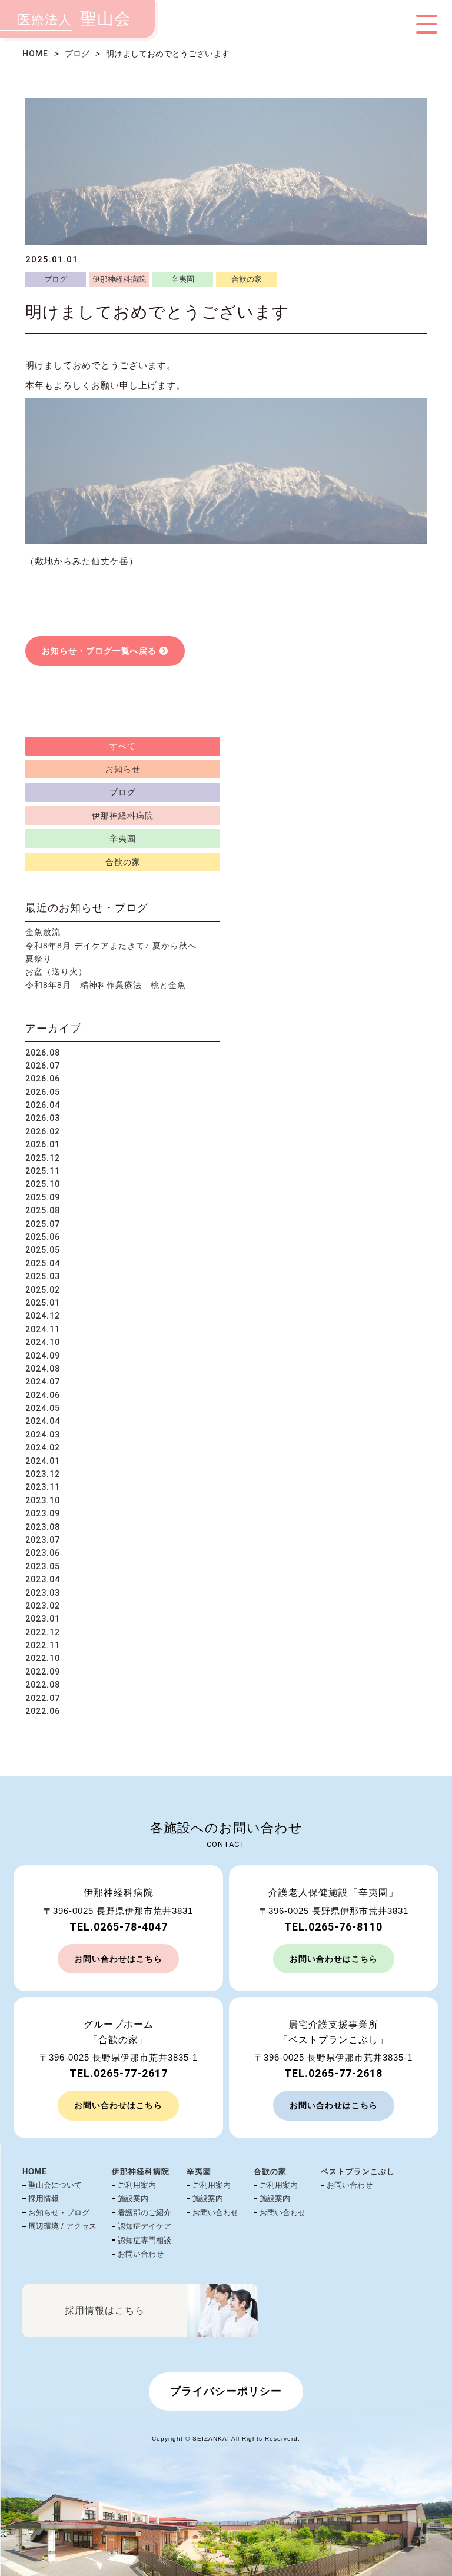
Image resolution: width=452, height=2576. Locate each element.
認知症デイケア (144, 2226)
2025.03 (43, 1276)
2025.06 (43, 1237)
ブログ (77, 54)
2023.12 (43, 1474)
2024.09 (43, 1356)
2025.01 (43, 1303)
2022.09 (43, 1672)
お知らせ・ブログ (59, 2213)
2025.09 (43, 1197)
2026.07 (43, 1066)
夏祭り (39, 958)
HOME (35, 54)
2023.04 (43, 1579)
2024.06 (43, 1395)
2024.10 (43, 1342)
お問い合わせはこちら (118, 1959)
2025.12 (43, 1158)
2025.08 (43, 1210)
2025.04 (43, 1263)
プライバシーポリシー (226, 2391)
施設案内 (133, 2199)
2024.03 (43, 1435)
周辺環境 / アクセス (62, 2226)
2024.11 (43, 1329)
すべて (123, 746)
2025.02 (43, 1290)
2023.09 (43, 1513)
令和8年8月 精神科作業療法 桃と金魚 (106, 985)
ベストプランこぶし (358, 2171)
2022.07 (43, 1698)
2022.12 (43, 1632)
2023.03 (43, 1593)
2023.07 (43, 1540)
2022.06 (43, 1711)
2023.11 (43, 1487)
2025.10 (43, 1184)
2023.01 (43, 1619)
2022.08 (43, 1685)
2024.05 (43, 1408)
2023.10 (43, 1500)
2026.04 (43, 1105)
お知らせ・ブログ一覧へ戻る (99, 651)
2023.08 (43, 1527)
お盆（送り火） (56, 971)
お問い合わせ (141, 2254)
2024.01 (43, 1461)
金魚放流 (43, 932)
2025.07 (43, 1224)
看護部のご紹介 (144, 2213)
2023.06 (43, 1553)
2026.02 (43, 1131)
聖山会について (55, 2185)
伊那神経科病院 (119, 279)
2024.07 (43, 1382)
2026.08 (43, 1053)
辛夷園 (183, 279)
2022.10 (43, 1658)
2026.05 (43, 1092)
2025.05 (43, 1250)
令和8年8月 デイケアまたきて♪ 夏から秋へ (111, 946)
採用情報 (44, 2199)
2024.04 (43, 1421)
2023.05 (43, 1566)
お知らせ (123, 769)
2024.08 (43, 1369)
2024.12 (43, 1316)
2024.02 (43, 1447)
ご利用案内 (137, 2185)
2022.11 (43, 1645)
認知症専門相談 (144, 2240)
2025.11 (43, 1171)
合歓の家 (247, 279)
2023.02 (43, 1606)
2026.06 (43, 1079)
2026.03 (43, 1118)
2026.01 (43, 1144)
